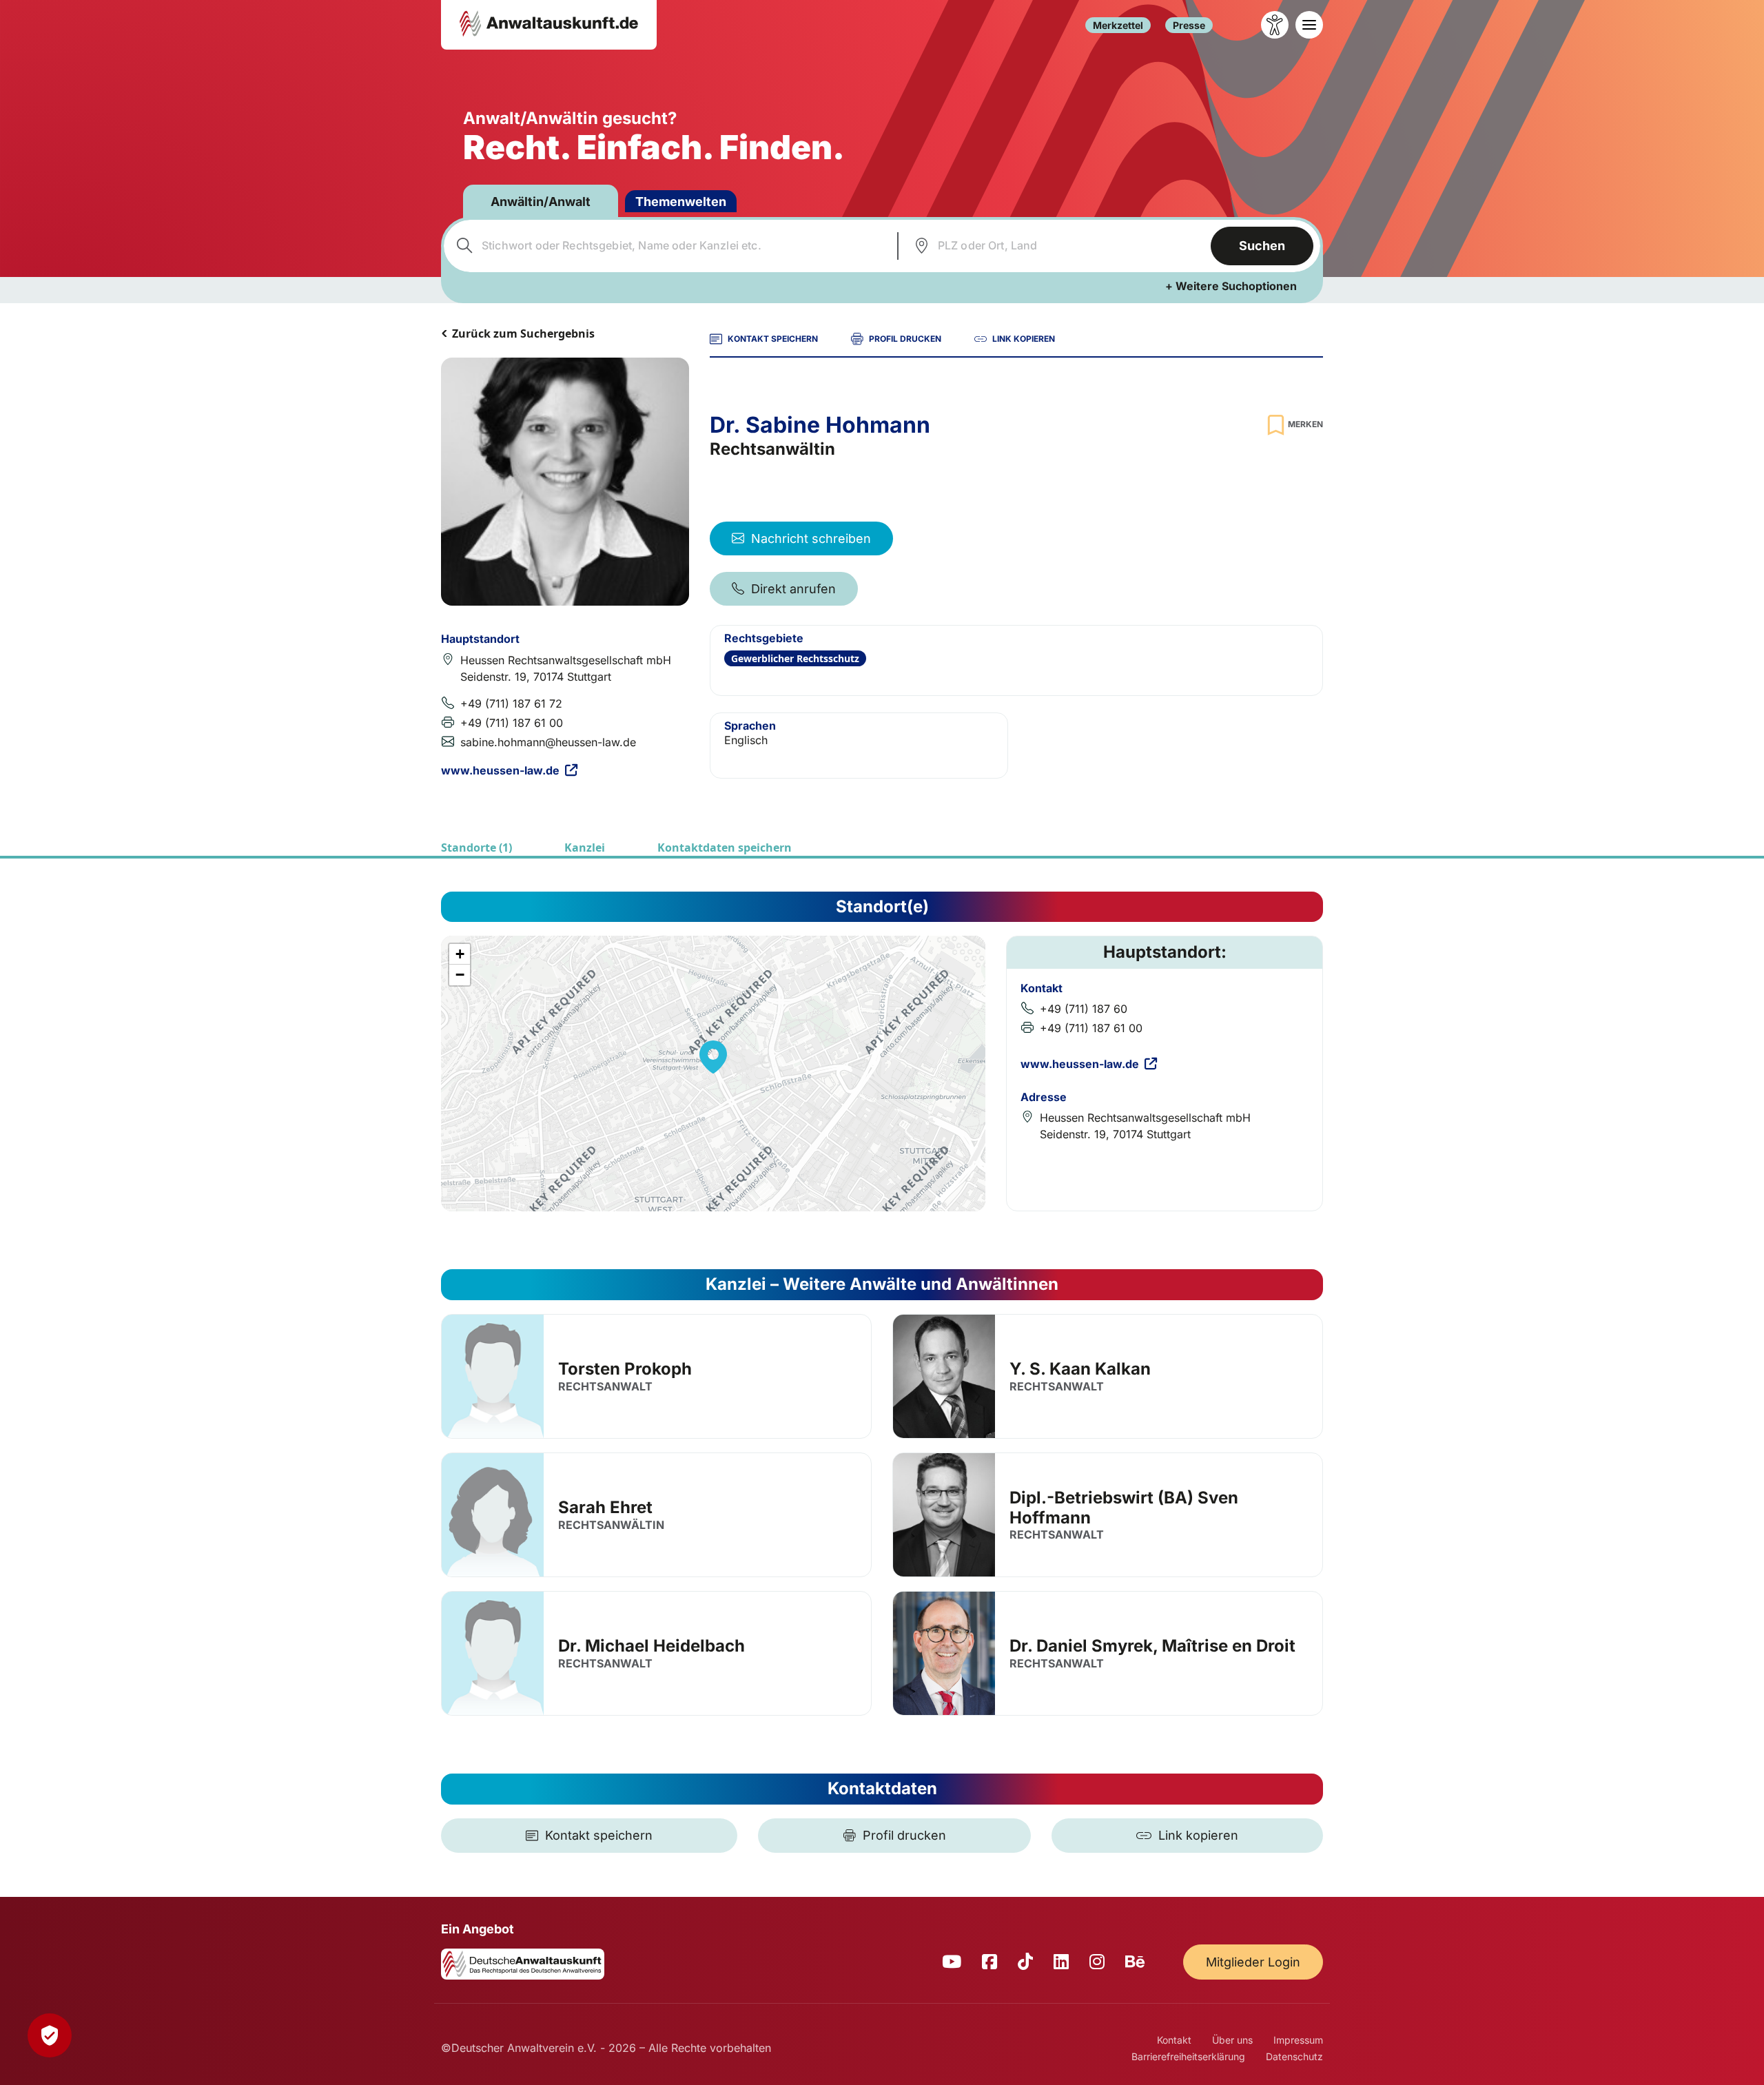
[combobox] (669, 246)
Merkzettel (1118, 25)
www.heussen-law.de (500, 770)
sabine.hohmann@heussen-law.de (548, 742)
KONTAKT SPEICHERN (773, 339)
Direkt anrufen (793, 589)
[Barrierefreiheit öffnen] (1275, 25)
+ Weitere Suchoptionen (1231, 286)
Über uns (1232, 2040)
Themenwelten (681, 202)
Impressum (1298, 2040)
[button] (713, 1057)
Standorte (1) (476, 848)
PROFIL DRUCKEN (905, 339)
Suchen (1262, 246)
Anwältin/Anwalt (541, 202)
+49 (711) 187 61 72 (511, 703)
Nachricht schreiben (811, 538)
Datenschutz (1294, 2056)
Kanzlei (585, 848)
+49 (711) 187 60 (1084, 1009)
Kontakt (1174, 2040)
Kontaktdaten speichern (725, 848)
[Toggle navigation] (1309, 25)
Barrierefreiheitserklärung (1188, 2056)
